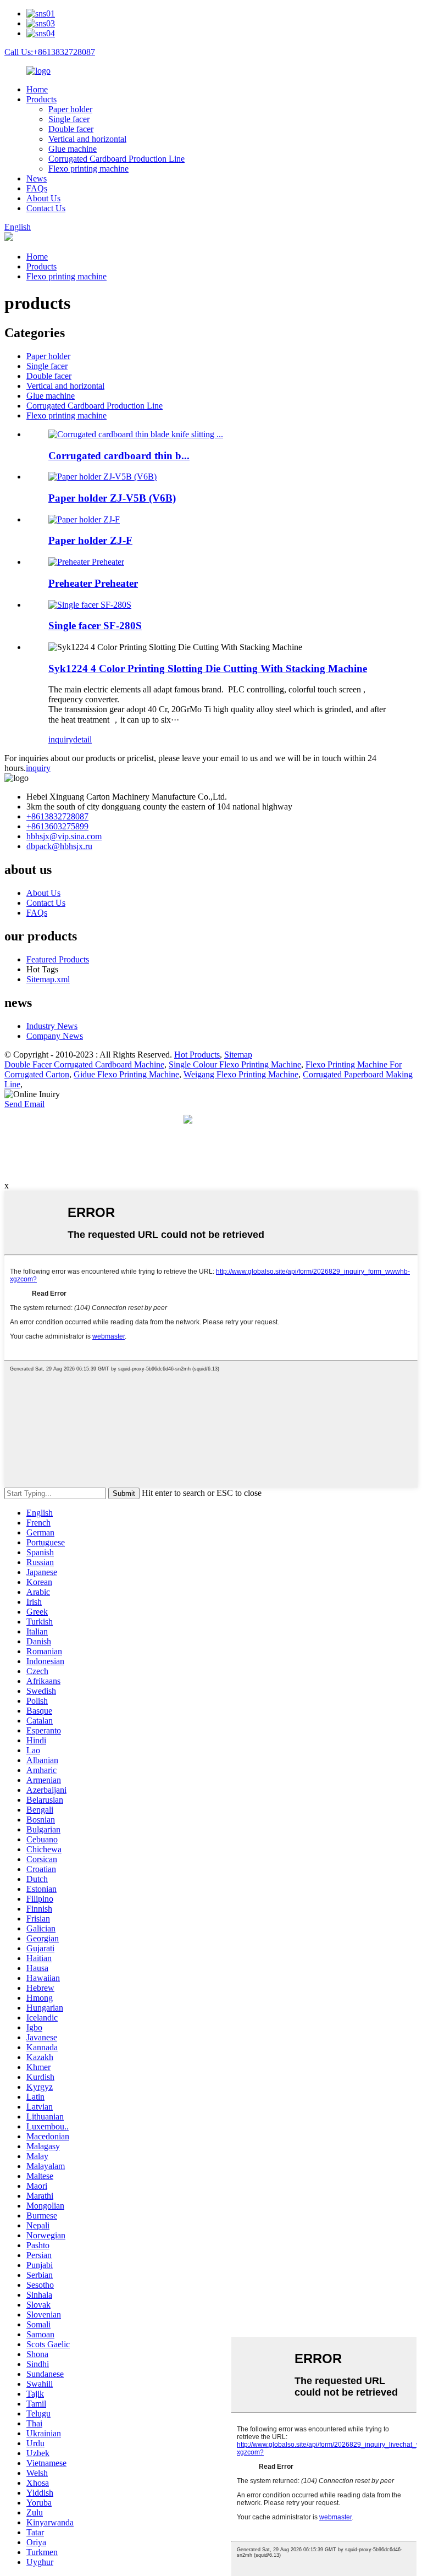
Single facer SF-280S (95, 626)
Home (37, 89)
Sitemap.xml (48, 979)
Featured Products (58, 959)
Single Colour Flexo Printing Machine (235, 1064)
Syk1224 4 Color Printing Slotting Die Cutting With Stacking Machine (208, 668)
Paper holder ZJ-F (90, 540)
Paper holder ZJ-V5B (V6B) (112, 498)
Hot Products (197, 1055)
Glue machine (73, 149)
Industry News (52, 1026)
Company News (55, 1036)
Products (41, 99)
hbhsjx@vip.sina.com (64, 836)
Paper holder (70, 109)
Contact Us (46, 208)
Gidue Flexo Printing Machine (126, 1074)
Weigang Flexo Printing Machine (241, 1074)
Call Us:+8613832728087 (50, 52)
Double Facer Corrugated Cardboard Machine (84, 1064)
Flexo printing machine (88, 169)
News (37, 178)
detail (82, 739)
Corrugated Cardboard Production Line (116, 159)
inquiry (61, 739)
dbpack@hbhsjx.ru (59, 846)
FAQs (37, 188)
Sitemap (238, 1055)
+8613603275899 (57, 826)
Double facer (71, 129)
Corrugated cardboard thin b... (119, 456)
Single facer (69, 119)
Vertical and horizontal (87, 139)
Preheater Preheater (93, 583)
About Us (43, 198)
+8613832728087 (57, 816)
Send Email (24, 1104)
